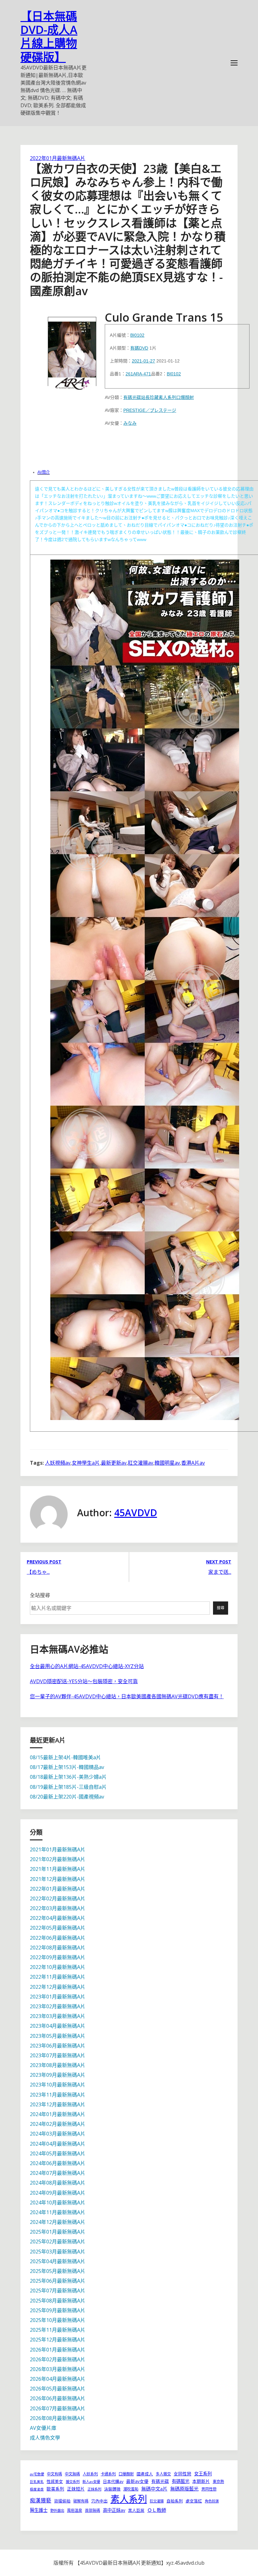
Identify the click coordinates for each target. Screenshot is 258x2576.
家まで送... (220, 1572)
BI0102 (137, 335)
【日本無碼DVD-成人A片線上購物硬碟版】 (49, 37)
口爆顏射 (185, 397)
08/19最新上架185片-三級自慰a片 (68, 1787)
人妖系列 (90, 2474)
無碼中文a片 (154, 2489)
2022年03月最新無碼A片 (58, 1908)
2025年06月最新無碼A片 (58, 2281)
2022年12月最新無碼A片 (58, 1987)
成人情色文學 (45, 2438)
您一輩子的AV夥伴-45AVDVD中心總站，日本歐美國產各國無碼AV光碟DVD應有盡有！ (127, 1696)
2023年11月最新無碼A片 (58, 2095)
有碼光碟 (132, 397)
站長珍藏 (150, 397)
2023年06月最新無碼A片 (58, 2046)
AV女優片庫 (43, 2428)
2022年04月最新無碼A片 (58, 1918)
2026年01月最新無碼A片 (58, 2350)
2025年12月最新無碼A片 (58, 2340)
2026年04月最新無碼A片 (58, 2379)
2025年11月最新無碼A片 (58, 2330)
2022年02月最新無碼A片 (58, 1899)
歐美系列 (55, 2489)
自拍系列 (175, 2501)
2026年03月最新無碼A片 (58, 2369)
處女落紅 (194, 2501)
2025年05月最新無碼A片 (58, 2271)
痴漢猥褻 (41, 2500)
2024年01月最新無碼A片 (58, 2114)
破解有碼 (81, 2501)
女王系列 (203, 2474)
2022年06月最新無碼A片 (58, 1938)
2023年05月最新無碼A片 (58, 2036)
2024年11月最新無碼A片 (58, 2212)
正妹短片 (76, 2489)
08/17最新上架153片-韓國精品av (67, 1767)
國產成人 (145, 2474)
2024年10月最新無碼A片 (58, 2203)
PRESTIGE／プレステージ (150, 410)
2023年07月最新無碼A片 (58, 2055)
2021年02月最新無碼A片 (58, 1859)
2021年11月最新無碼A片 (58, 1869)
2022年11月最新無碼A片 (58, 1977)
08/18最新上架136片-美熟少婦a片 (68, 1777)
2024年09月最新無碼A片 (58, 2193)
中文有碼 (54, 2474)
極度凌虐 (37, 2489)
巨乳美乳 (37, 2482)
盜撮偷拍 (62, 2501)
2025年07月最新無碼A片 (58, 2291)
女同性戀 (182, 2474)
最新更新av (114, 1463)
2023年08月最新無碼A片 (58, 2065)
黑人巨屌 (136, 2510)
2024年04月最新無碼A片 (58, 2144)
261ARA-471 (138, 374)
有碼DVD (139, 348)
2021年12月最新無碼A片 (58, 1879)
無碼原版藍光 (184, 2489)
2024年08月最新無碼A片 (58, 2183)
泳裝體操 (112, 2489)
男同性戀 (209, 2489)
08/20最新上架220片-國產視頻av (67, 1797)
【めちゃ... (38, 1572)
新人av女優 (91, 2482)
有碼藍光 (181, 2481)
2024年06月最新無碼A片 (58, 2163)
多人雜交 (163, 2474)
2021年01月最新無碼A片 (58, 1849)
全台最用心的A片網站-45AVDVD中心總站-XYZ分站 (87, 1666)
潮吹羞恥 (131, 2489)
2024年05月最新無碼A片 (58, 2153)
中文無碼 (72, 2474)
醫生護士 (39, 2510)
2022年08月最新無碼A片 (58, 1948)
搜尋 (221, 1608)
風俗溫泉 (75, 2510)
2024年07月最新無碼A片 (58, 2173)
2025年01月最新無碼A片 (58, 2232)
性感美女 (55, 2481)
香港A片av (193, 1463)
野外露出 (57, 2510)
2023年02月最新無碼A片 (58, 2006)
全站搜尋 (40, 1595)
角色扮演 (212, 2501)
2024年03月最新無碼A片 (58, 2134)
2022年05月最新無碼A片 (58, 1928)
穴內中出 (99, 2501)
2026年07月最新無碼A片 (58, 2408)
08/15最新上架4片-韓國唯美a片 (65, 1757)
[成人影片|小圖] (72, 351)
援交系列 (73, 2482)
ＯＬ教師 (157, 2510)
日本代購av (113, 2481)
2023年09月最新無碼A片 (58, 2075)
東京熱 (218, 2482)
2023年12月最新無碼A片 (58, 2104)
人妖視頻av (58, 1463)
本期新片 (201, 2481)
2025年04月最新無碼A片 (58, 2261)
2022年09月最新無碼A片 (58, 1957)
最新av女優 (137, 2481)
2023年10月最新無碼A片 (58, 2085)
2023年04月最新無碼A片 (58, 2026)
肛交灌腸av (140, 1463)
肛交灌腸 (157, 2501)
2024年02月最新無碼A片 (58, 2124)
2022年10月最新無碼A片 (58, 1967)
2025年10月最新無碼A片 (58, 2320)
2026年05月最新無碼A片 (58, 2389)
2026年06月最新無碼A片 (58, 2398)
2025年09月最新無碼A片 (58, 2310)
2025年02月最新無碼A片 (58, 2242)
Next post (219, 1562)
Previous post (44, 1562)
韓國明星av (167, 1463)
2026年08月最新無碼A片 (58, 2418)
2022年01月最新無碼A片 (58, 158)
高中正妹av (114, 2510)
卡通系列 (108, 2474)
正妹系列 (94, 2489)
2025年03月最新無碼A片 (58, 2252)
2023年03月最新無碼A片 (58, 2016)
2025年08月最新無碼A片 (58, 2301)
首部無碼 (93, 2510)
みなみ (130, 423)
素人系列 (167, 397)
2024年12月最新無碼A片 (58, 2222)
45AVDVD (136, 1513)
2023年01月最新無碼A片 (58, 1997)
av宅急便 (37, 2474)
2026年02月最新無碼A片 (58, 2359)
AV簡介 (44, 472)
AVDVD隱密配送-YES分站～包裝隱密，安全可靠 (84, 1681)
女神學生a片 (86, 1463)
